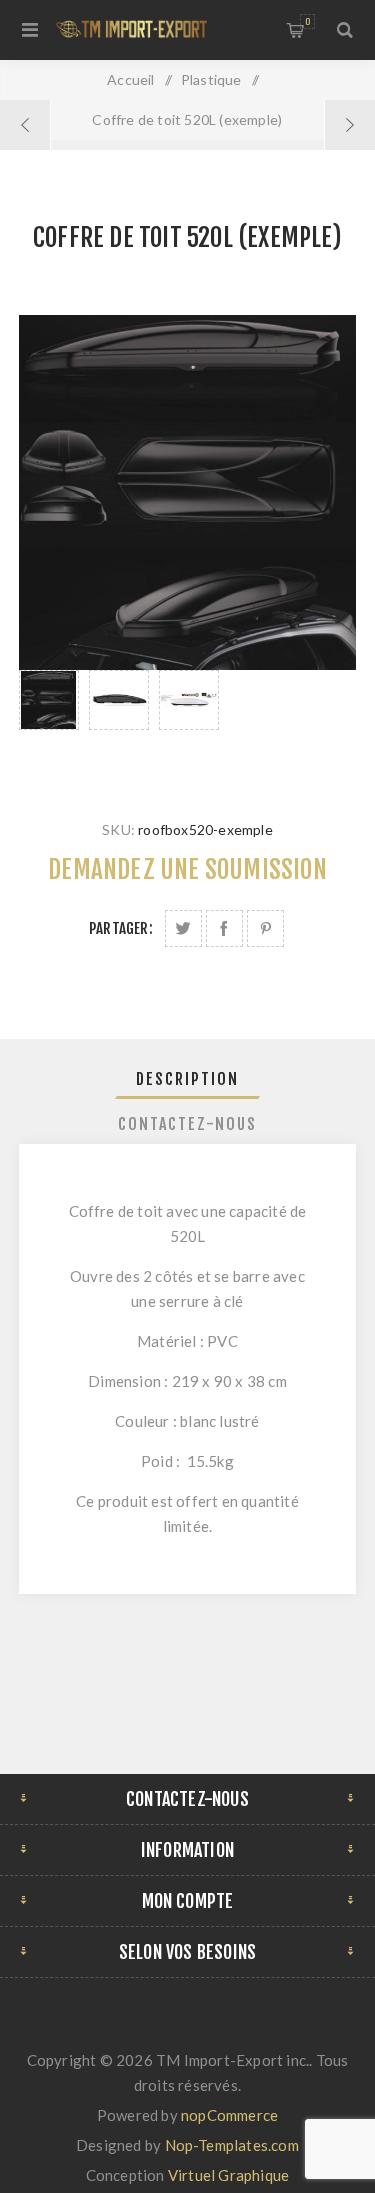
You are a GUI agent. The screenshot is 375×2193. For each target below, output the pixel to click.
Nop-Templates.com (232, 2145)
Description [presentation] (187, 1079)
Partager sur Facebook (224, 928)
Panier (307, 21)
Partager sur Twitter (183, 928)
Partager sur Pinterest (265, 928)
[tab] (188, 1079)
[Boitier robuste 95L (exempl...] (25, 125)
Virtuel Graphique (228, 2175)
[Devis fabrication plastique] (349, 125)
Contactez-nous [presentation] (187, 1124)
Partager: (121, 928)
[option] (49, 725)
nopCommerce (229, 2115)
